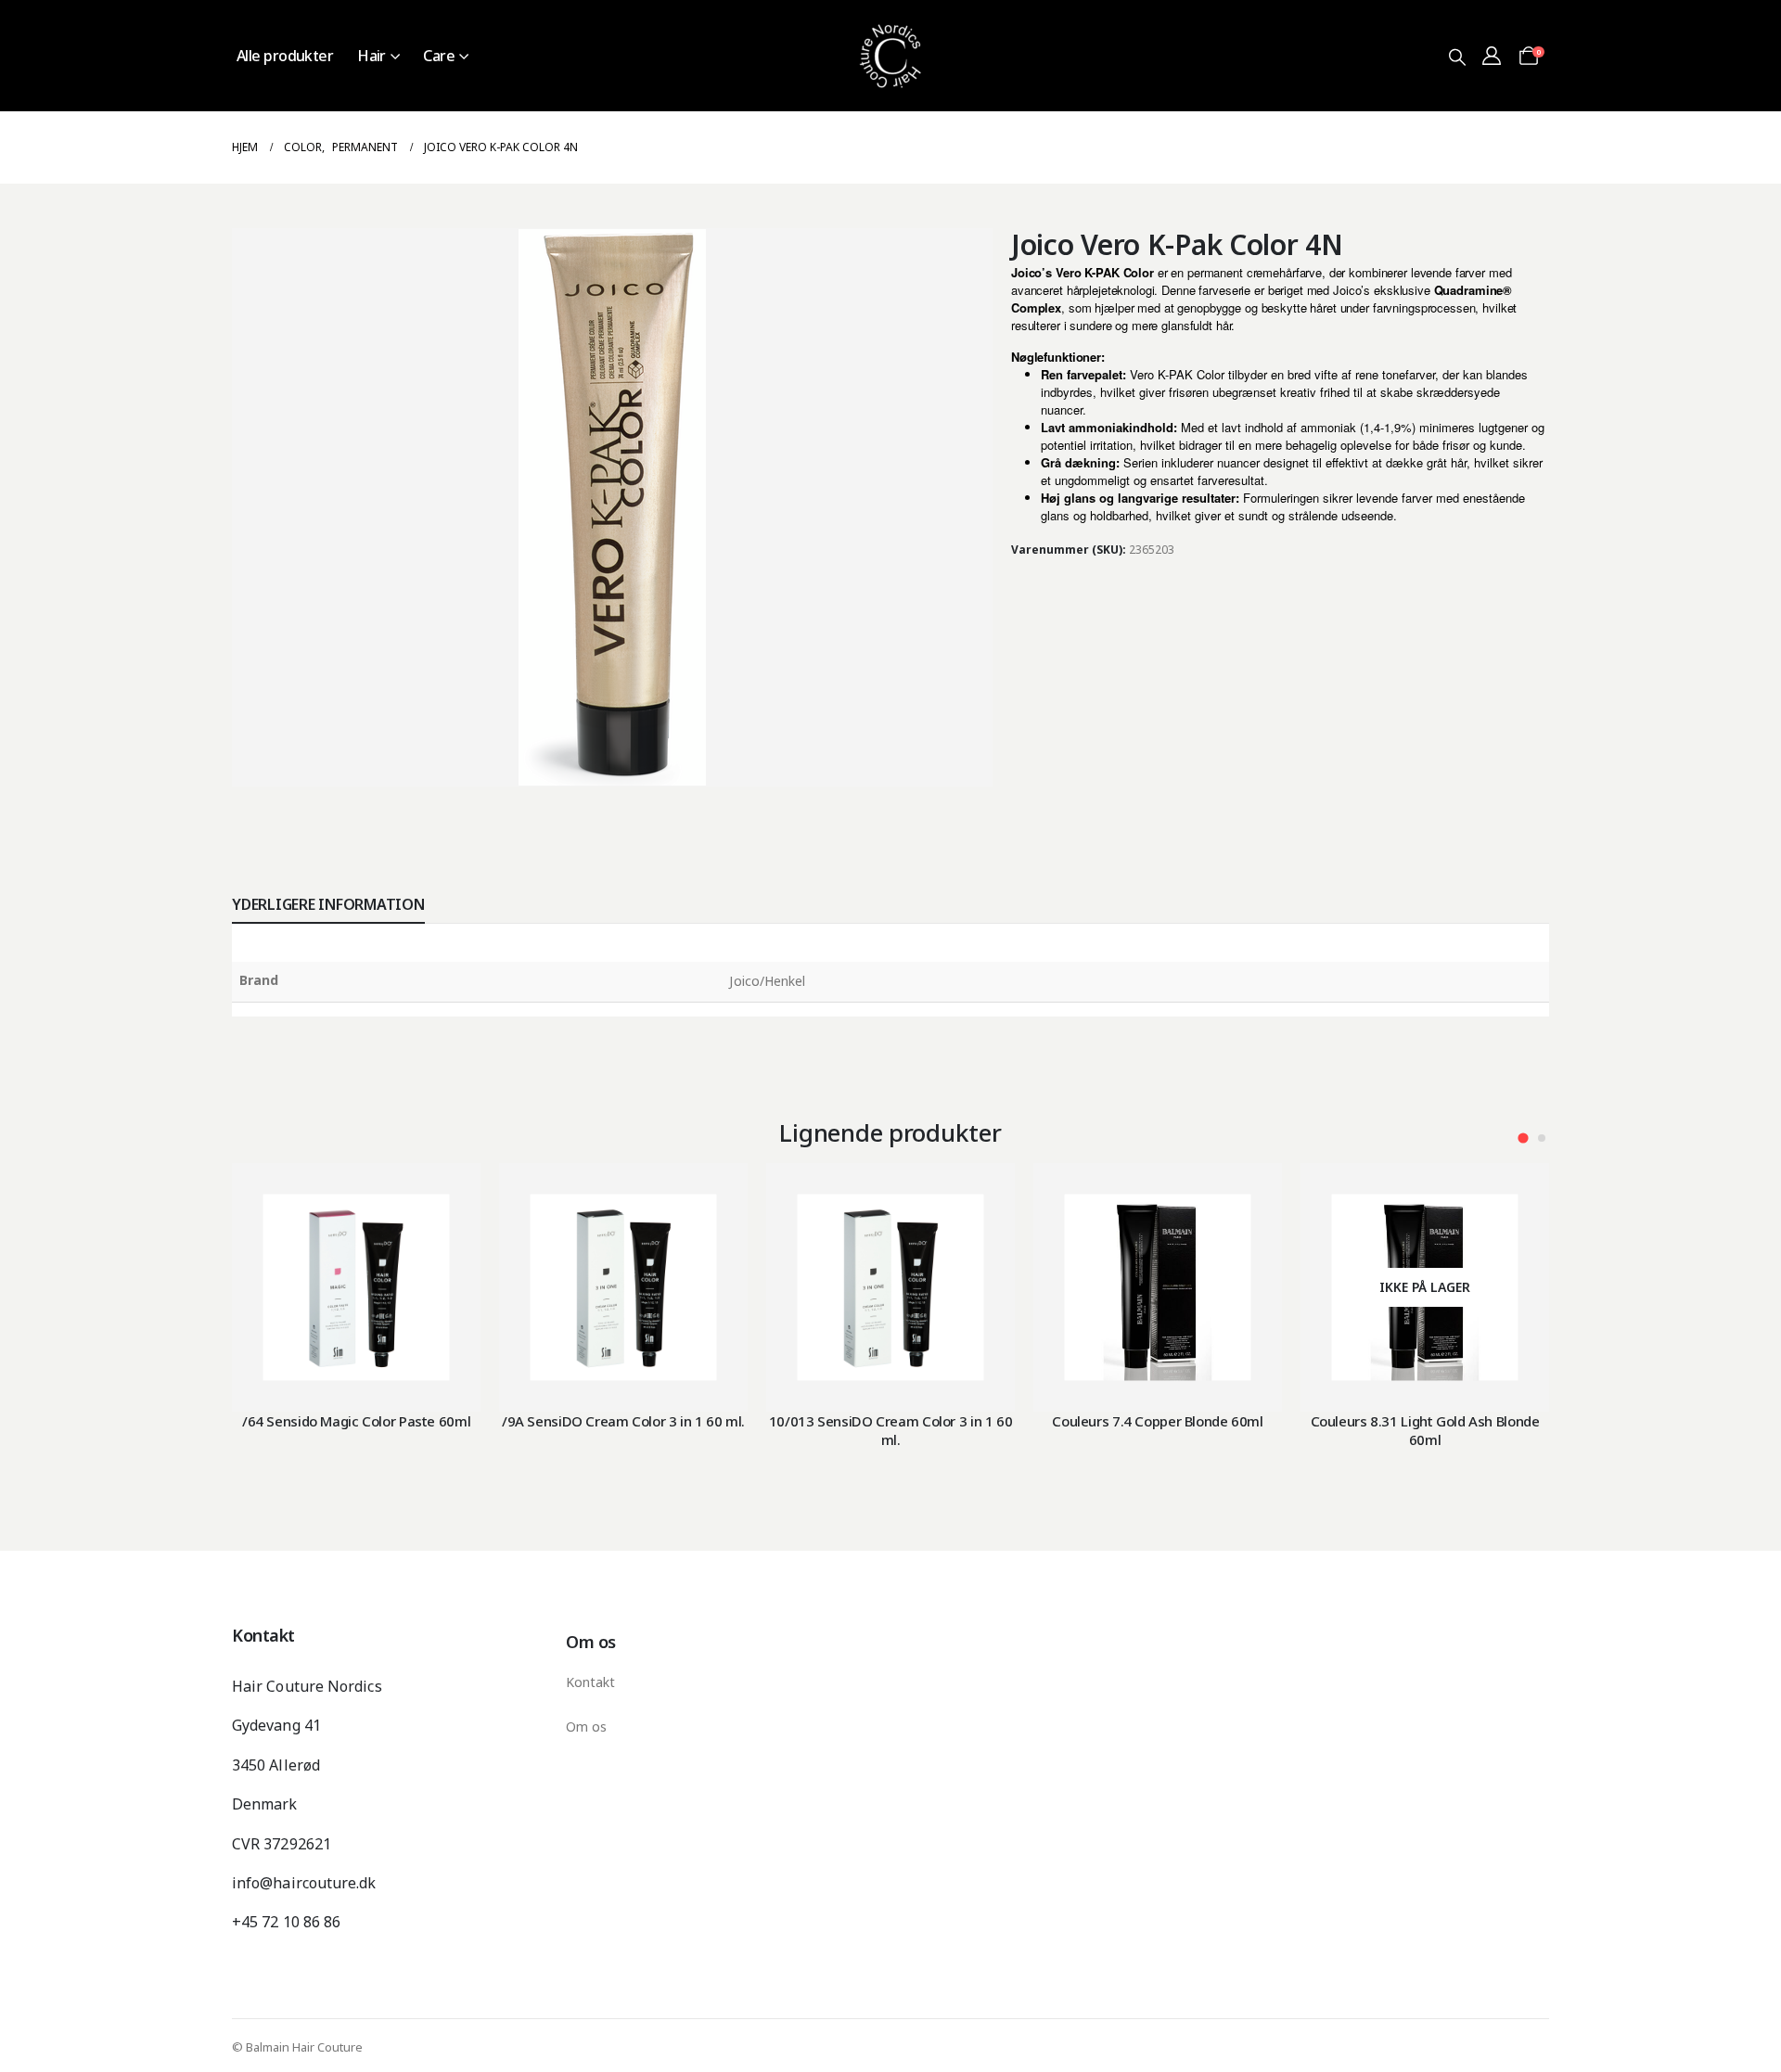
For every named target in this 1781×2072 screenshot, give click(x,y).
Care (439, 56)
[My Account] (1492, 56)
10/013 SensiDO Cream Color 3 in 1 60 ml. (891, 1430)
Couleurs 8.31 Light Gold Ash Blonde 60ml (1425, 1430)
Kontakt (591, 1682)
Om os (586, 1727)
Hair (372, 56)
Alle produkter (285, 56)
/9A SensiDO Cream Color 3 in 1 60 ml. (623, 1421)
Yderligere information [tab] (328, 904)
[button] (1457, 57)
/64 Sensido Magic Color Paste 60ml (356, 1421)
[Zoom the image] (890, 11)
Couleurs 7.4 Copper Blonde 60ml (1157, 1421)
